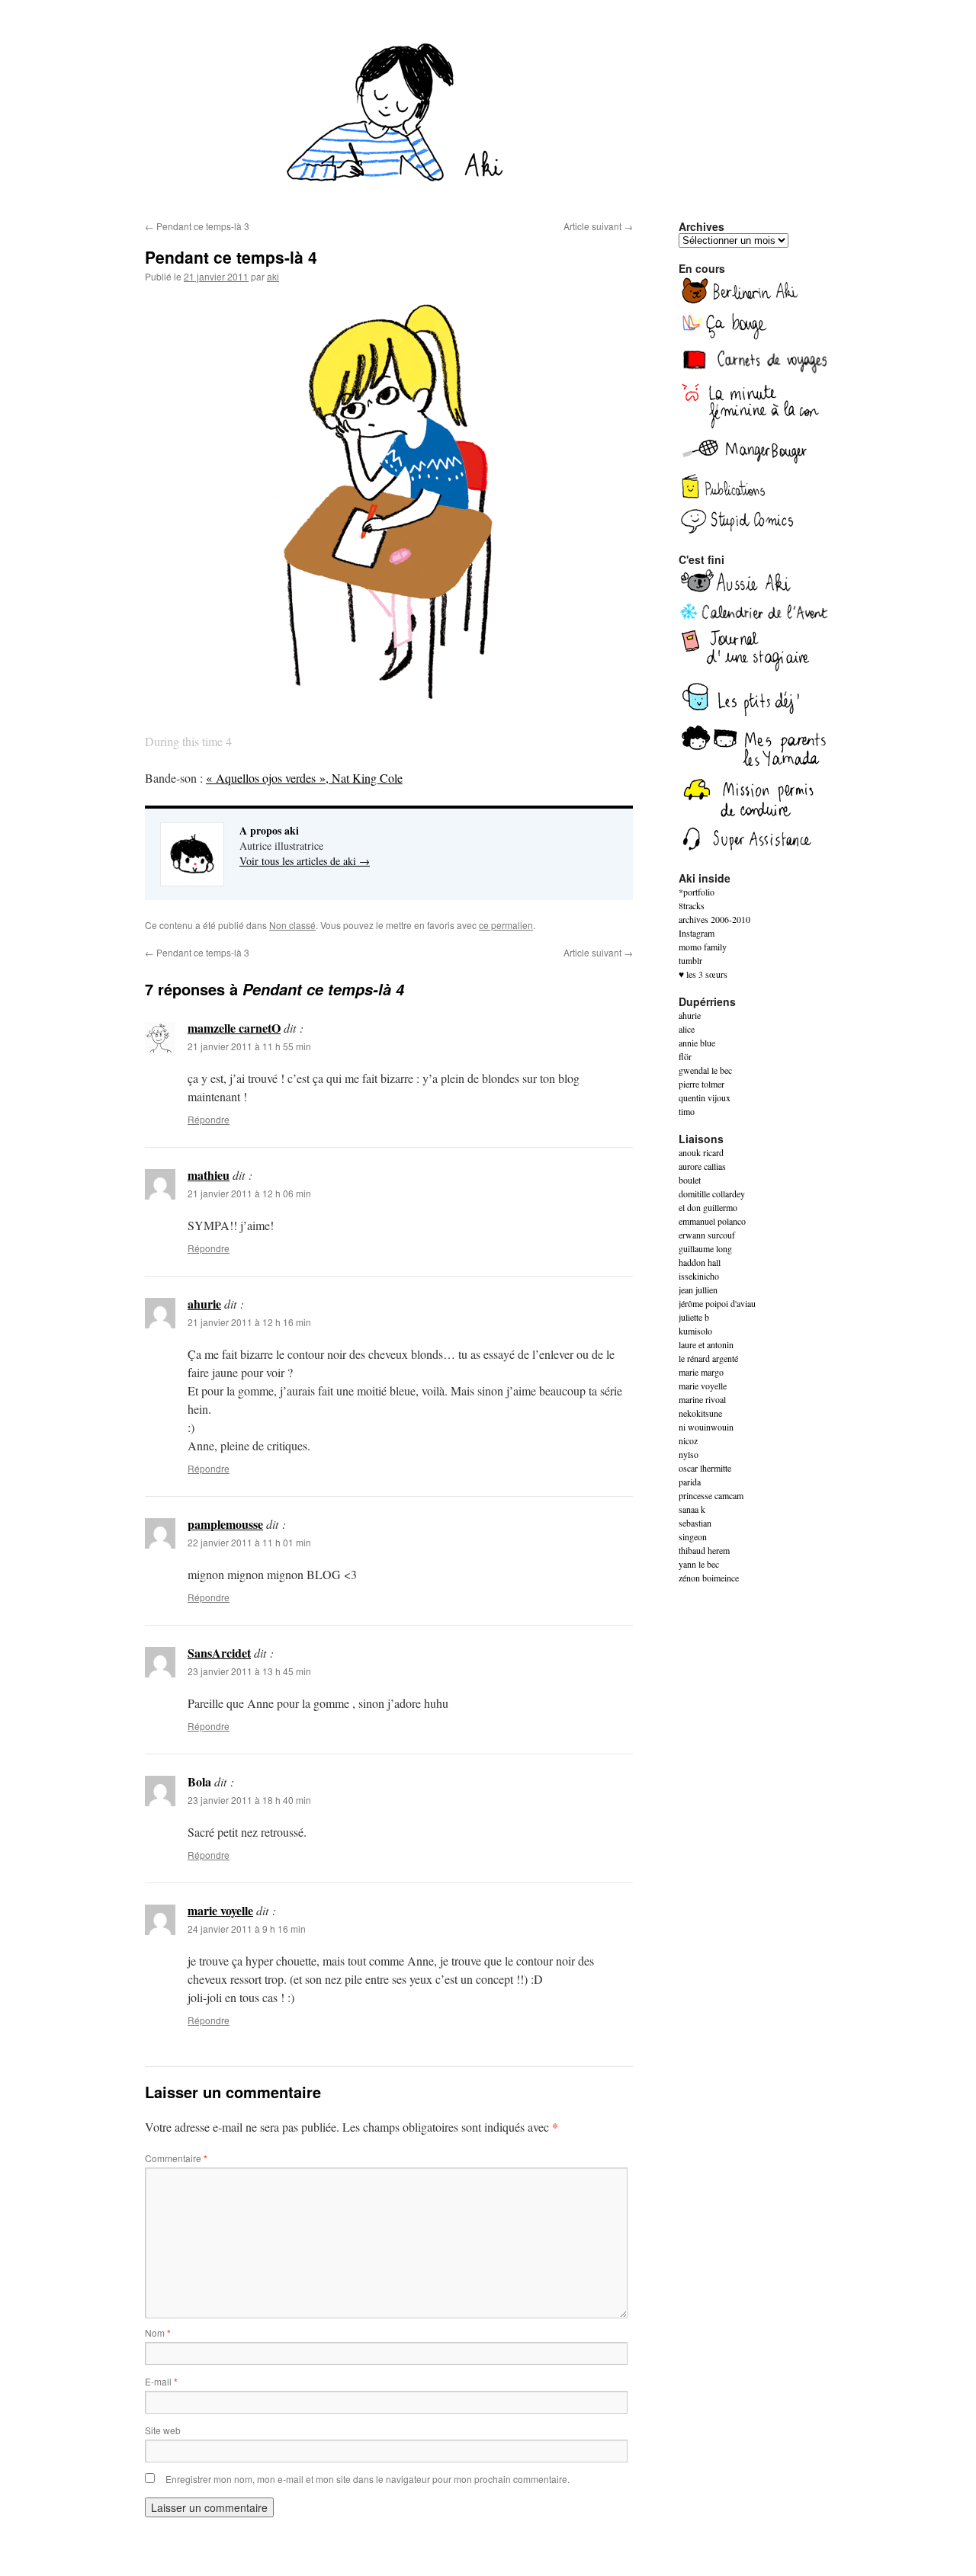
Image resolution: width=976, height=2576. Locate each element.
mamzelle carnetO (234, 1028)
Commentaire (176, 2158)
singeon (693, 1536)
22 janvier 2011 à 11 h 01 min (249, 1542)
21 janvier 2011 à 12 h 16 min (249, 1322)
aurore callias (702, 1166)
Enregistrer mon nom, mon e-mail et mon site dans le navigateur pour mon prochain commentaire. (368, 2479)
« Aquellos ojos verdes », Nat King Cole (304, 778)
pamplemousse (225, 1524)
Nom (158, 2332)
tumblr (690, 960)
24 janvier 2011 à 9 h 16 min (247, 1929)
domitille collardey (712, 1193)
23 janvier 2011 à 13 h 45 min (249, 1671)
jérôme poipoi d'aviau (717, 1303)
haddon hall (700, 1262)
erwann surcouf (707, 1235)
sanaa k (692, 1509)
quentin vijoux (705, 1097)
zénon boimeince (709, 1578)
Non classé (292, 925)
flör (685, 1056)
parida (690, 1482)
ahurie (204, 1304)
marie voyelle (220, 1910)
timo (687, 1111)
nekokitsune (700, 1413)
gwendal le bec (705, 1070)
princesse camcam (711, 1495)
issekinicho (699, 1276)
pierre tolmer (701, 1084)
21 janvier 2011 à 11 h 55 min (249, 1046)
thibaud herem (704, 1550)
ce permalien (506, 925)
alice (687, 1029)
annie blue (697, 1043)
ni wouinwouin (706, 1427)
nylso (689, 1454)
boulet (690, 1180)
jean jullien (698, 1290)
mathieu (209, 1175)
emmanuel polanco (712, 1221)
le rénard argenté (708, 1358)
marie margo (701, 1372)
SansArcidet (219, 1653)
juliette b (694, 1317)
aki (273, 276)
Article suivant (598, 226)
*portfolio (697, 892)
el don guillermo (708, 1207)
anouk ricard (701, 1152)
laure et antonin (706, 1344)
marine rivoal (702, 1399)
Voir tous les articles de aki (305, 861)
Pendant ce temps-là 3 (197, 226)
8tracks (692, 905)
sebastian (695, 1523)
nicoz (688, 1440)
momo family (703, 947)
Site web (163, 2430)
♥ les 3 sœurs (703, 974)
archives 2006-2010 (714, 919)
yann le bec (699, 1564)
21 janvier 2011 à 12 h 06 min (249, 1193)
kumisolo (695, 1331)
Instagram (697, 933)
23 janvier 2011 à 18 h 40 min (249, 1800)
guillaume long (705, 1248)
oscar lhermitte (705, 1468)
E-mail (161, 2381)
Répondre (209, 1119)
